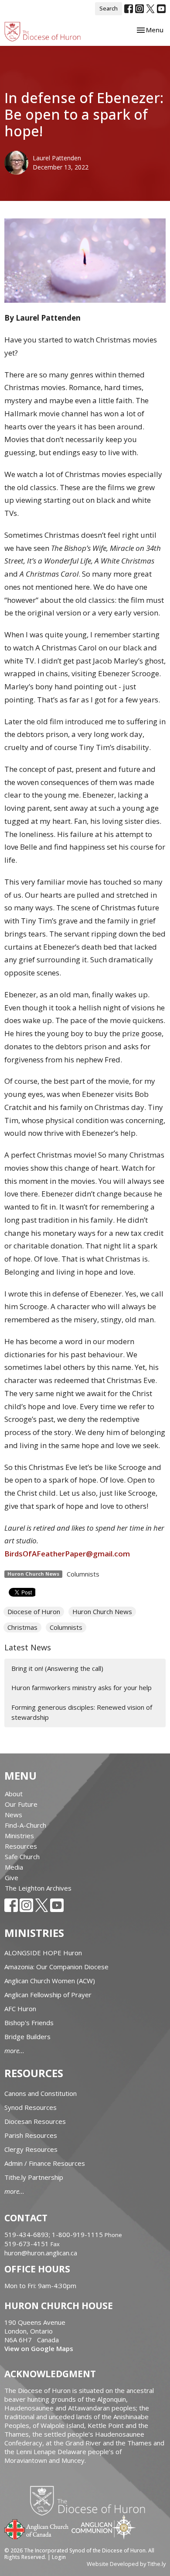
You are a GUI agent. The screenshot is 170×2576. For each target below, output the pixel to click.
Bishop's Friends (29, 2023)
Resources (21, 1846)
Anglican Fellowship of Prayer (48, 1995)
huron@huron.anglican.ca (41, 2253)
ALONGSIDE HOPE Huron (43, 1953)
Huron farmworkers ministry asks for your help (82, 1687)
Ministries (19, 1836)
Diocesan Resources (35, 2121)
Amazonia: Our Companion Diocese (56, 1967)
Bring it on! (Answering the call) (57, 1668)
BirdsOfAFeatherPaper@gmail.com (67, 1554)
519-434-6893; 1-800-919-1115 (54, 2234)
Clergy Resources (31, 2149)
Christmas (22, 1627)
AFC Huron (20, 2009)
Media (14, 1867)
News (14, 1815)
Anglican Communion (104, 2527)
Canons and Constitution (41, 2093)
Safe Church (22, 1857)
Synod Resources (31, 2107)
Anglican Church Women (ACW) (50, 1981)
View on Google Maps (39, 2348)
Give (12, 1878)
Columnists (83, 1574)
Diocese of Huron (34, 1611)
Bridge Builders (27, 2037)
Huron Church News (102, 1611)
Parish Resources (31, 2135)
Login (59, 2557)
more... (14, 2050)
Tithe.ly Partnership (34, 2177)
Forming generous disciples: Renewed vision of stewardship (82, 1712)
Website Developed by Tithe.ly (126, 2564)
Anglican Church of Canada (37, 2528)
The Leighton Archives (38, 1888)
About (14, 1794)
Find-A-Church (25, 1825)
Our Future (21, 1804)
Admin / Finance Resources (45, 2163)
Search (109, 8)
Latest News (28, 1647)
